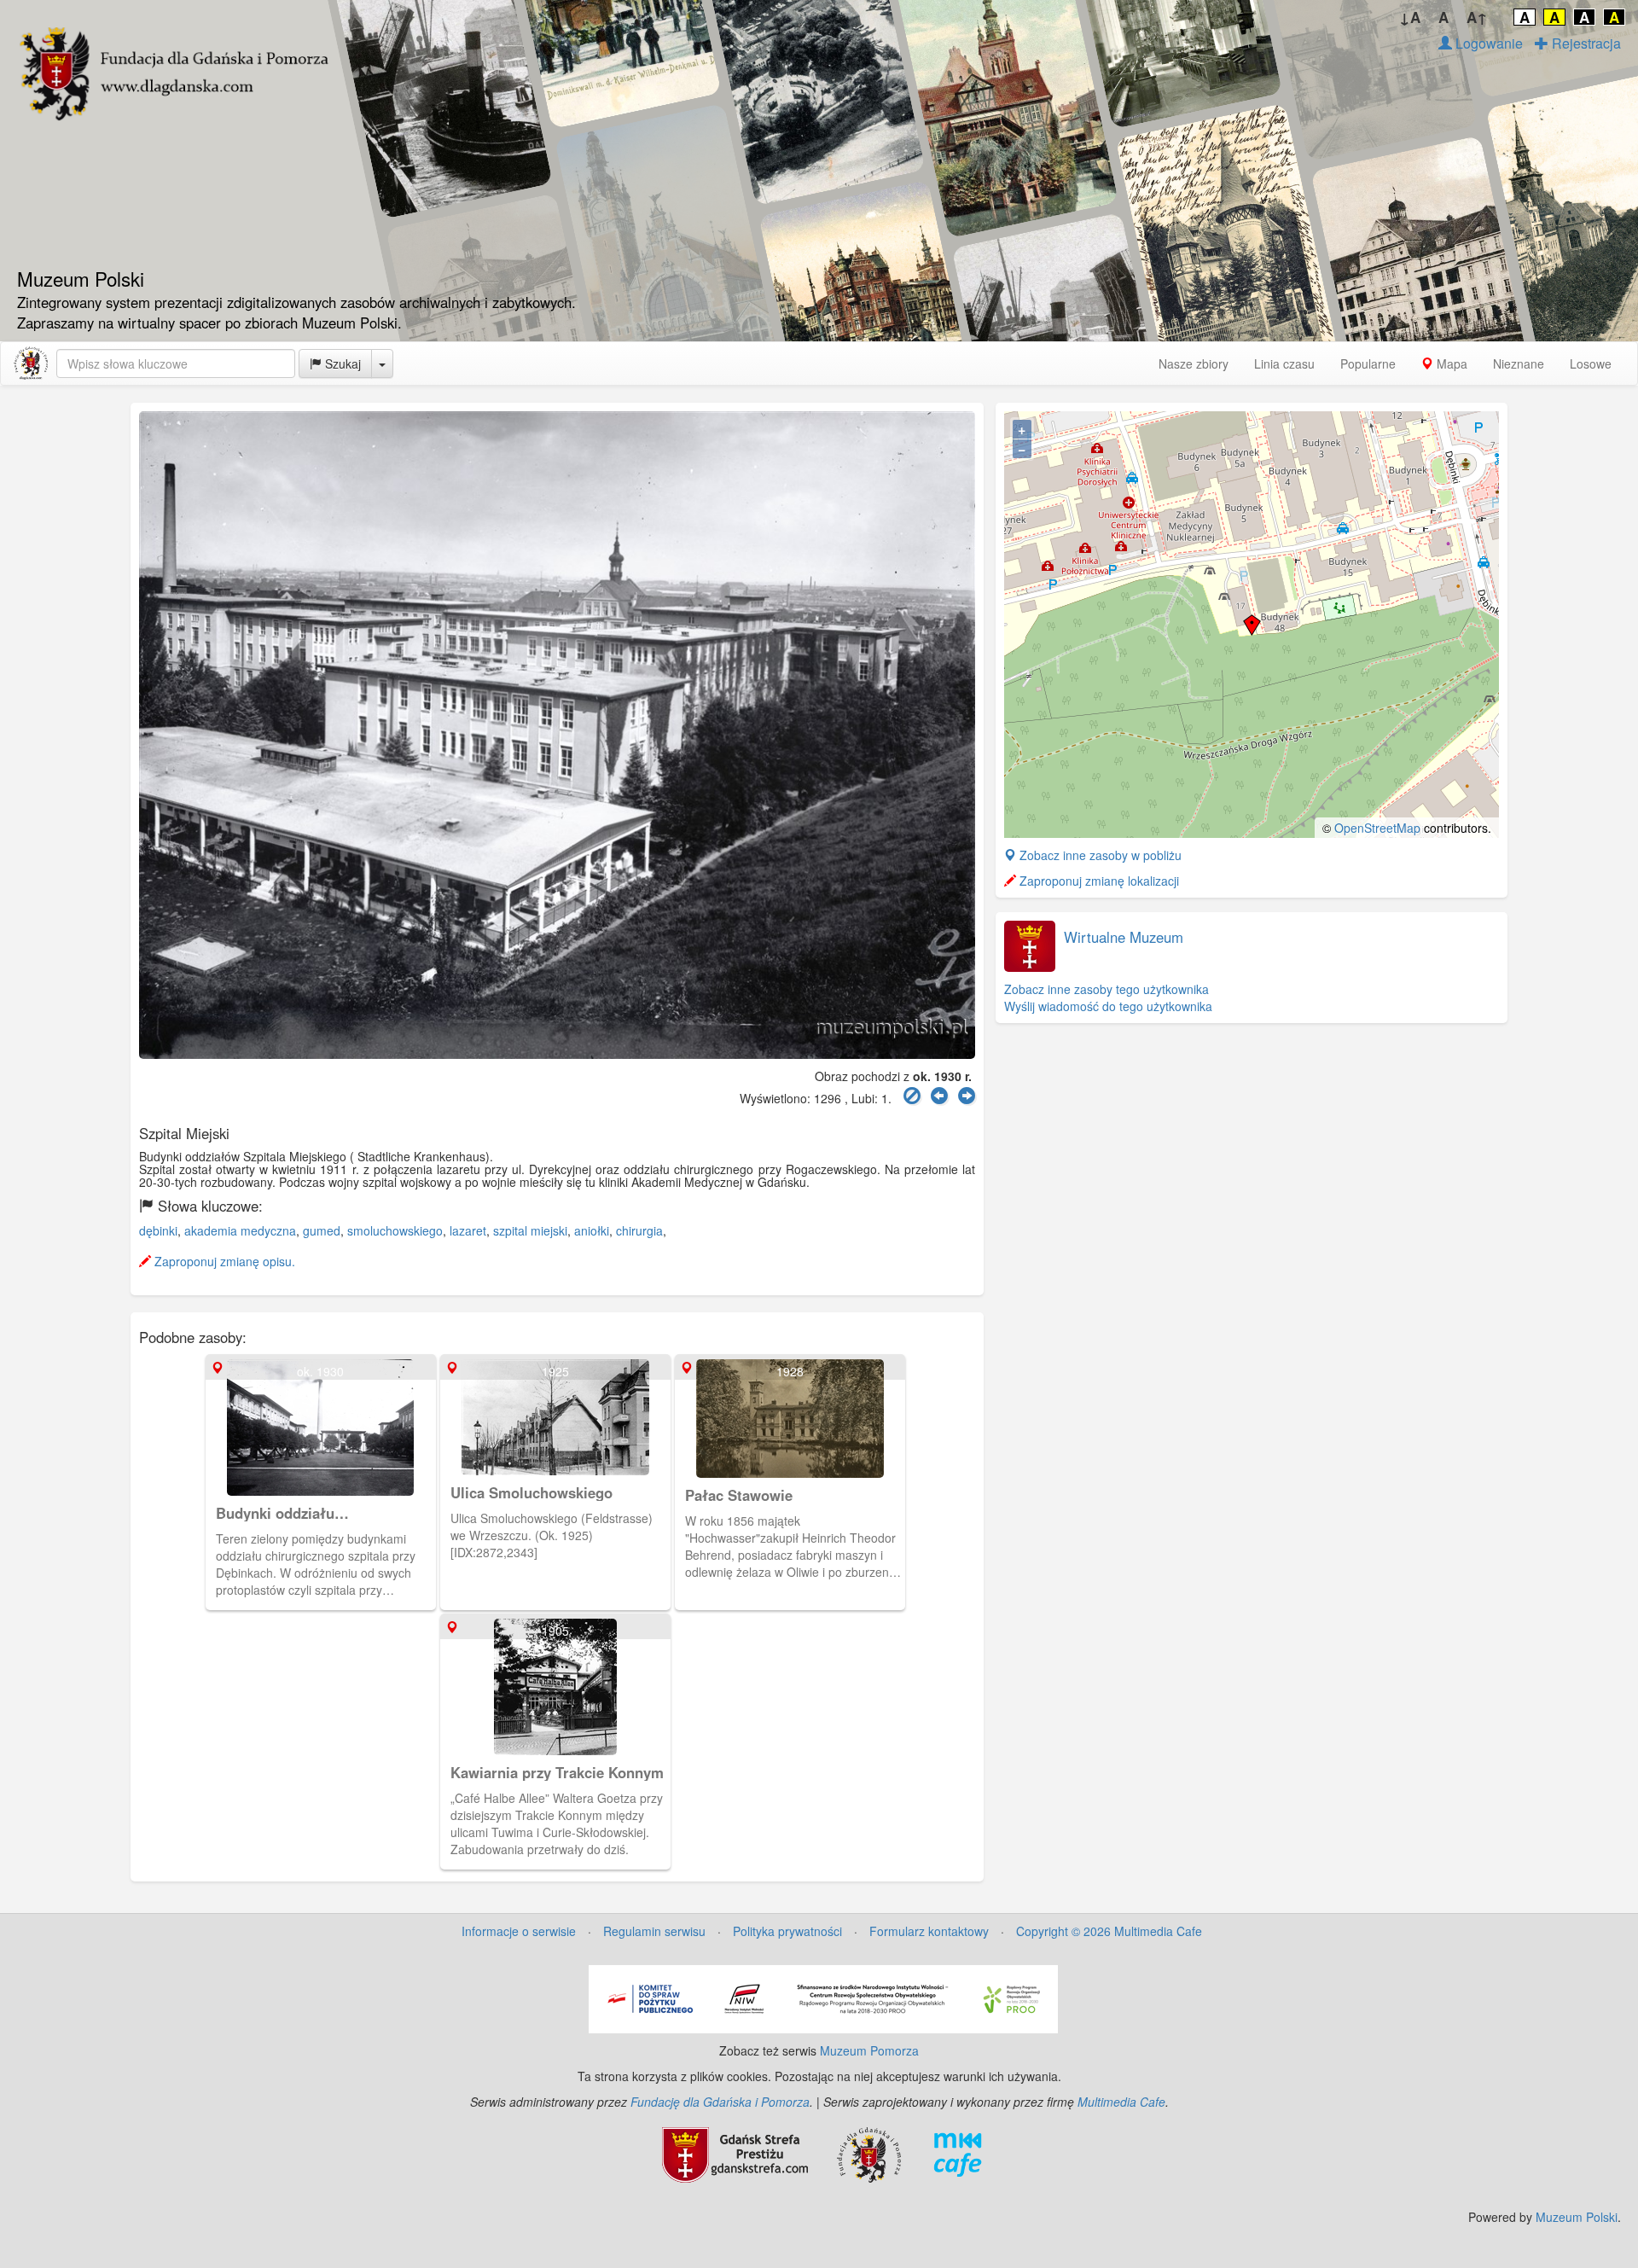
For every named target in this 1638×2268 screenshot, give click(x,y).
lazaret (468, 1230)
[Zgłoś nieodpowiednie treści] (912, 1096)
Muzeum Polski (1577, 2217)
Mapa (1450, 363)
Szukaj (341, 363)
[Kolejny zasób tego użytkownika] (967, 1096)
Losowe (1591, 363)
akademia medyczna (240, 1230)
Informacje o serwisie (519, 1931)
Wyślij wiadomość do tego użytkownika (1108, 1006)
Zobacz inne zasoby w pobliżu (1099, 855)
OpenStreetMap (1377, 828)
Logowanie (1487, 43)
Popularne (1368, 363)
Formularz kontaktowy (929, 1931)
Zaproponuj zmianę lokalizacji (1098, 881)
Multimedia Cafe (1121, 2102)
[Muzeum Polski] (31, 363)
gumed (322, 1230)
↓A (1410, 17)
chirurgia (639, 1230)
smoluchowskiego (395, 1230)
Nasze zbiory (1194, 363)
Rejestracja (1585, 43)
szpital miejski (530, 1230)
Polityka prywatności (787, 1931)
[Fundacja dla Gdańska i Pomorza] (869, 2153)
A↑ (1477, 17)
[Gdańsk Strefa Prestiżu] (735, 2153)
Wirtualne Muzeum (1124, 937)
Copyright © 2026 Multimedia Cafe (1109, 1931)
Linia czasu (1284, 363)
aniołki (592, 1230)
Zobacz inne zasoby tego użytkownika (1107, 989)
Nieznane (1519, 363)
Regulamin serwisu (654, 1931)
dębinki (158, 1230)
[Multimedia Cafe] (958, 2153)
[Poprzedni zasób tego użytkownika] (939, 1096)
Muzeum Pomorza (869, 2050)
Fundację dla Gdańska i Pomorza (720, 2102)
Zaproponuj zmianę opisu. (223, 1261)
